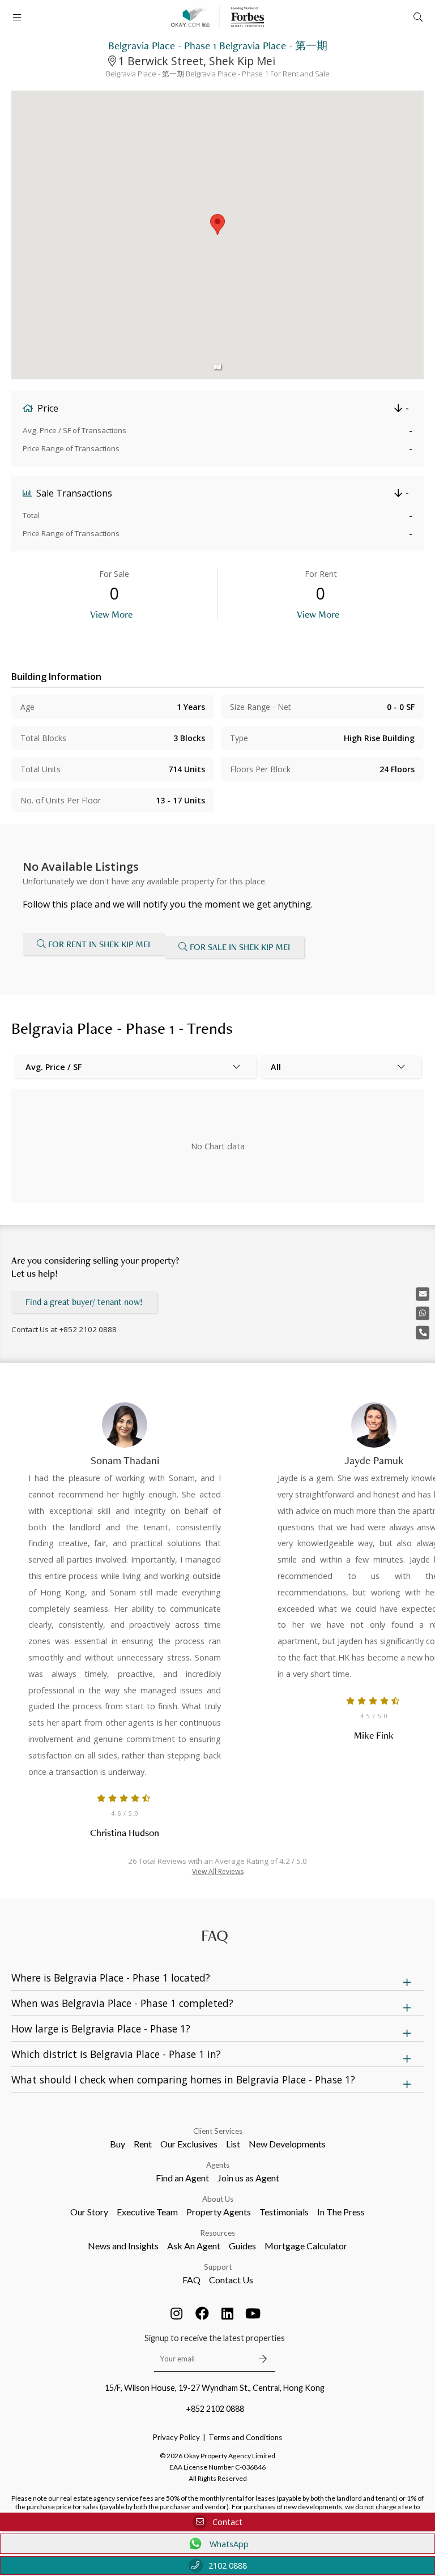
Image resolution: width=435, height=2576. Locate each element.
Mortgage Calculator (306, 2246)
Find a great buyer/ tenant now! (84, 1302)
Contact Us (231, 2280)
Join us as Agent (248, 2178)
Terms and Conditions (245, 2437)
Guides (242, 2246)
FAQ (191, 2280)
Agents (218, 2165)
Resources (218, 2233)
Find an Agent (182, 2178)
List (233, 2144)
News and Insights (123, 2246)
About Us (218, 2199)
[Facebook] (202, 2313)
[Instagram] (177, 2313)
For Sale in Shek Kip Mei (240, 947)
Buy (118, 2144)
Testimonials (284, 2212)
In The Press (341, 2212)
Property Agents (219, 2212)
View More (111, 614)
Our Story (89, 2212)
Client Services (218, 2131)
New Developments (287, 2144)
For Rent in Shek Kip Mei (99, 944)
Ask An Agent (194, 2246)
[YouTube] (253, 2313)
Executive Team (147, 2212)
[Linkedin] (228, 2313)
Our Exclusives (189, 2144)
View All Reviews (218, 1871)
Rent (143, 2144)
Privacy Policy (176, 2437)
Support (218, 2267)
